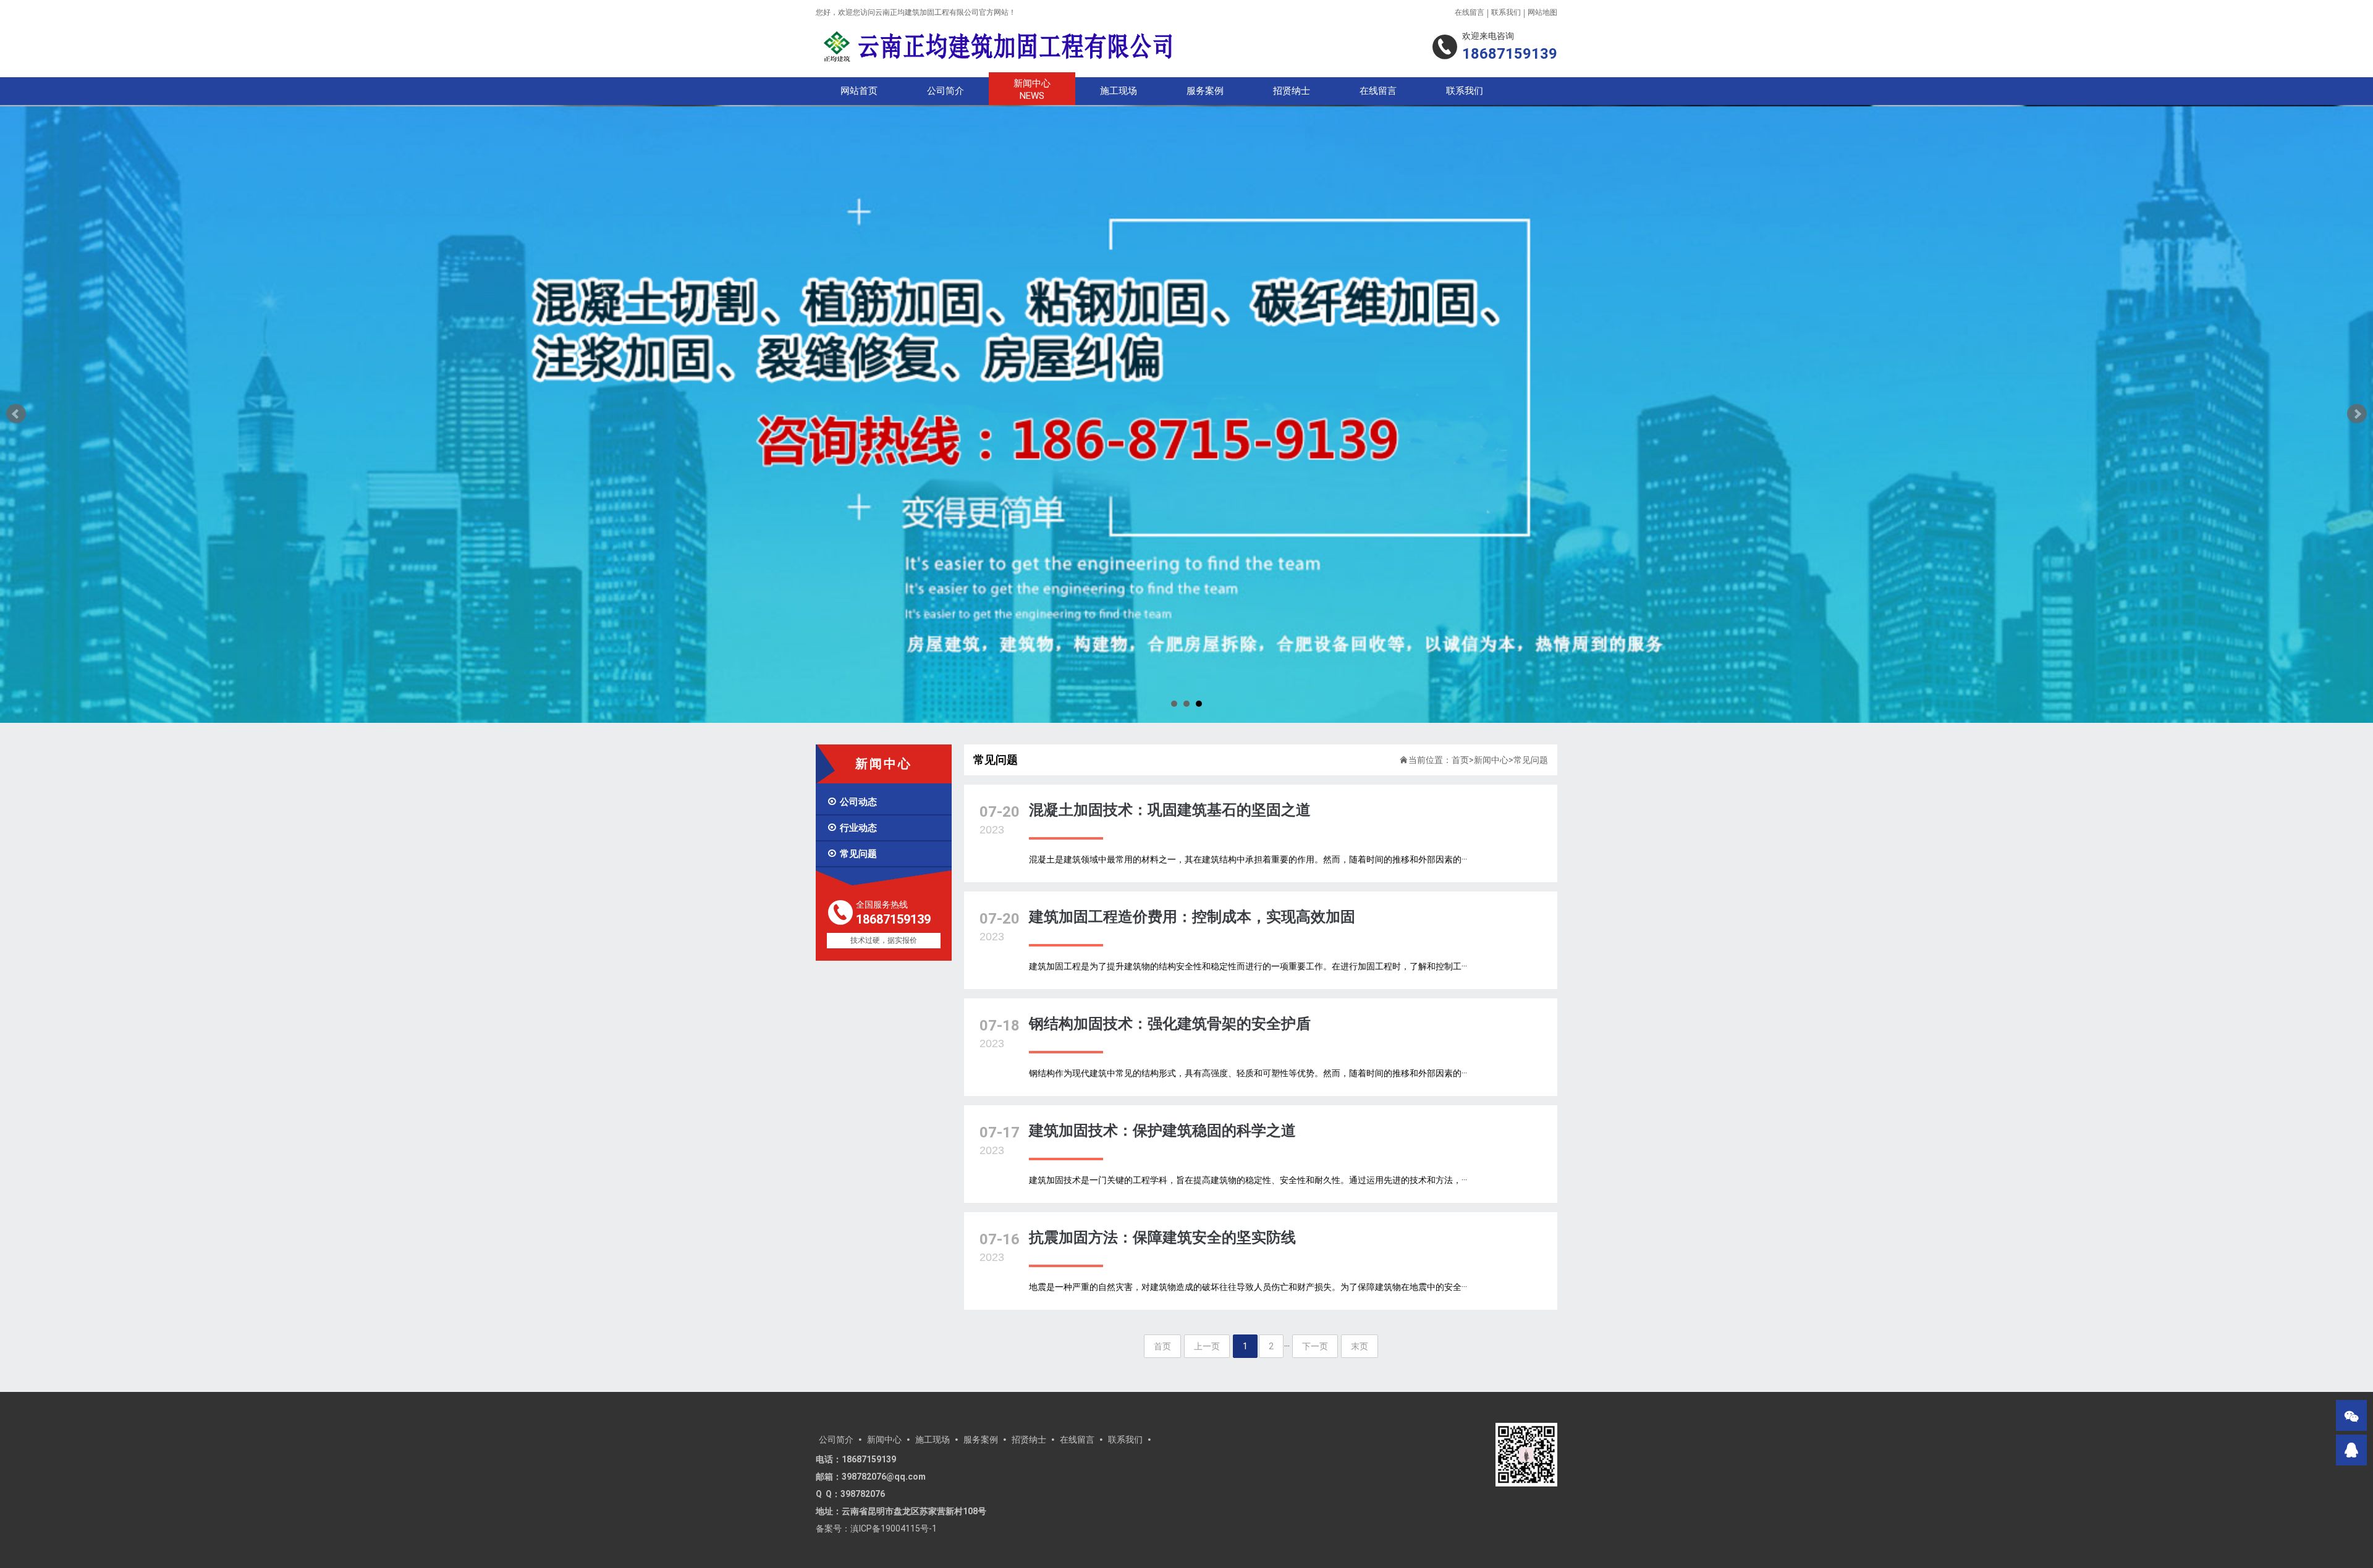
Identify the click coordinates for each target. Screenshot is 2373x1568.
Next (2357, 410)
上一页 (1207, 1338)
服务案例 (1205, 91)
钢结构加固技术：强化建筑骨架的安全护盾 (1170, 1016)
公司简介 (945, 91)
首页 (1460, 752)
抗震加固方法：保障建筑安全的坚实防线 (1162, 1229)
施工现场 (1119, 91)
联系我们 (1506, 12)
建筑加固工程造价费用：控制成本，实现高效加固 (1192, 909)
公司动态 (852, 794)
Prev (16, 410)
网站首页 (859, 91)
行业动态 (852, 820)
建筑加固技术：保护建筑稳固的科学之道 (1162, 1123)
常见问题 (852, 846)
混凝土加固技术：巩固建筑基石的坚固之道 (1170, 802)
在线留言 (1470, 12)
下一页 (1315, 1338)
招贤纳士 (1292, 91)
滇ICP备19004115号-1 (894, 1520)
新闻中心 (1032, 90)
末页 (1360, 1338)
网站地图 (1542, 12)
